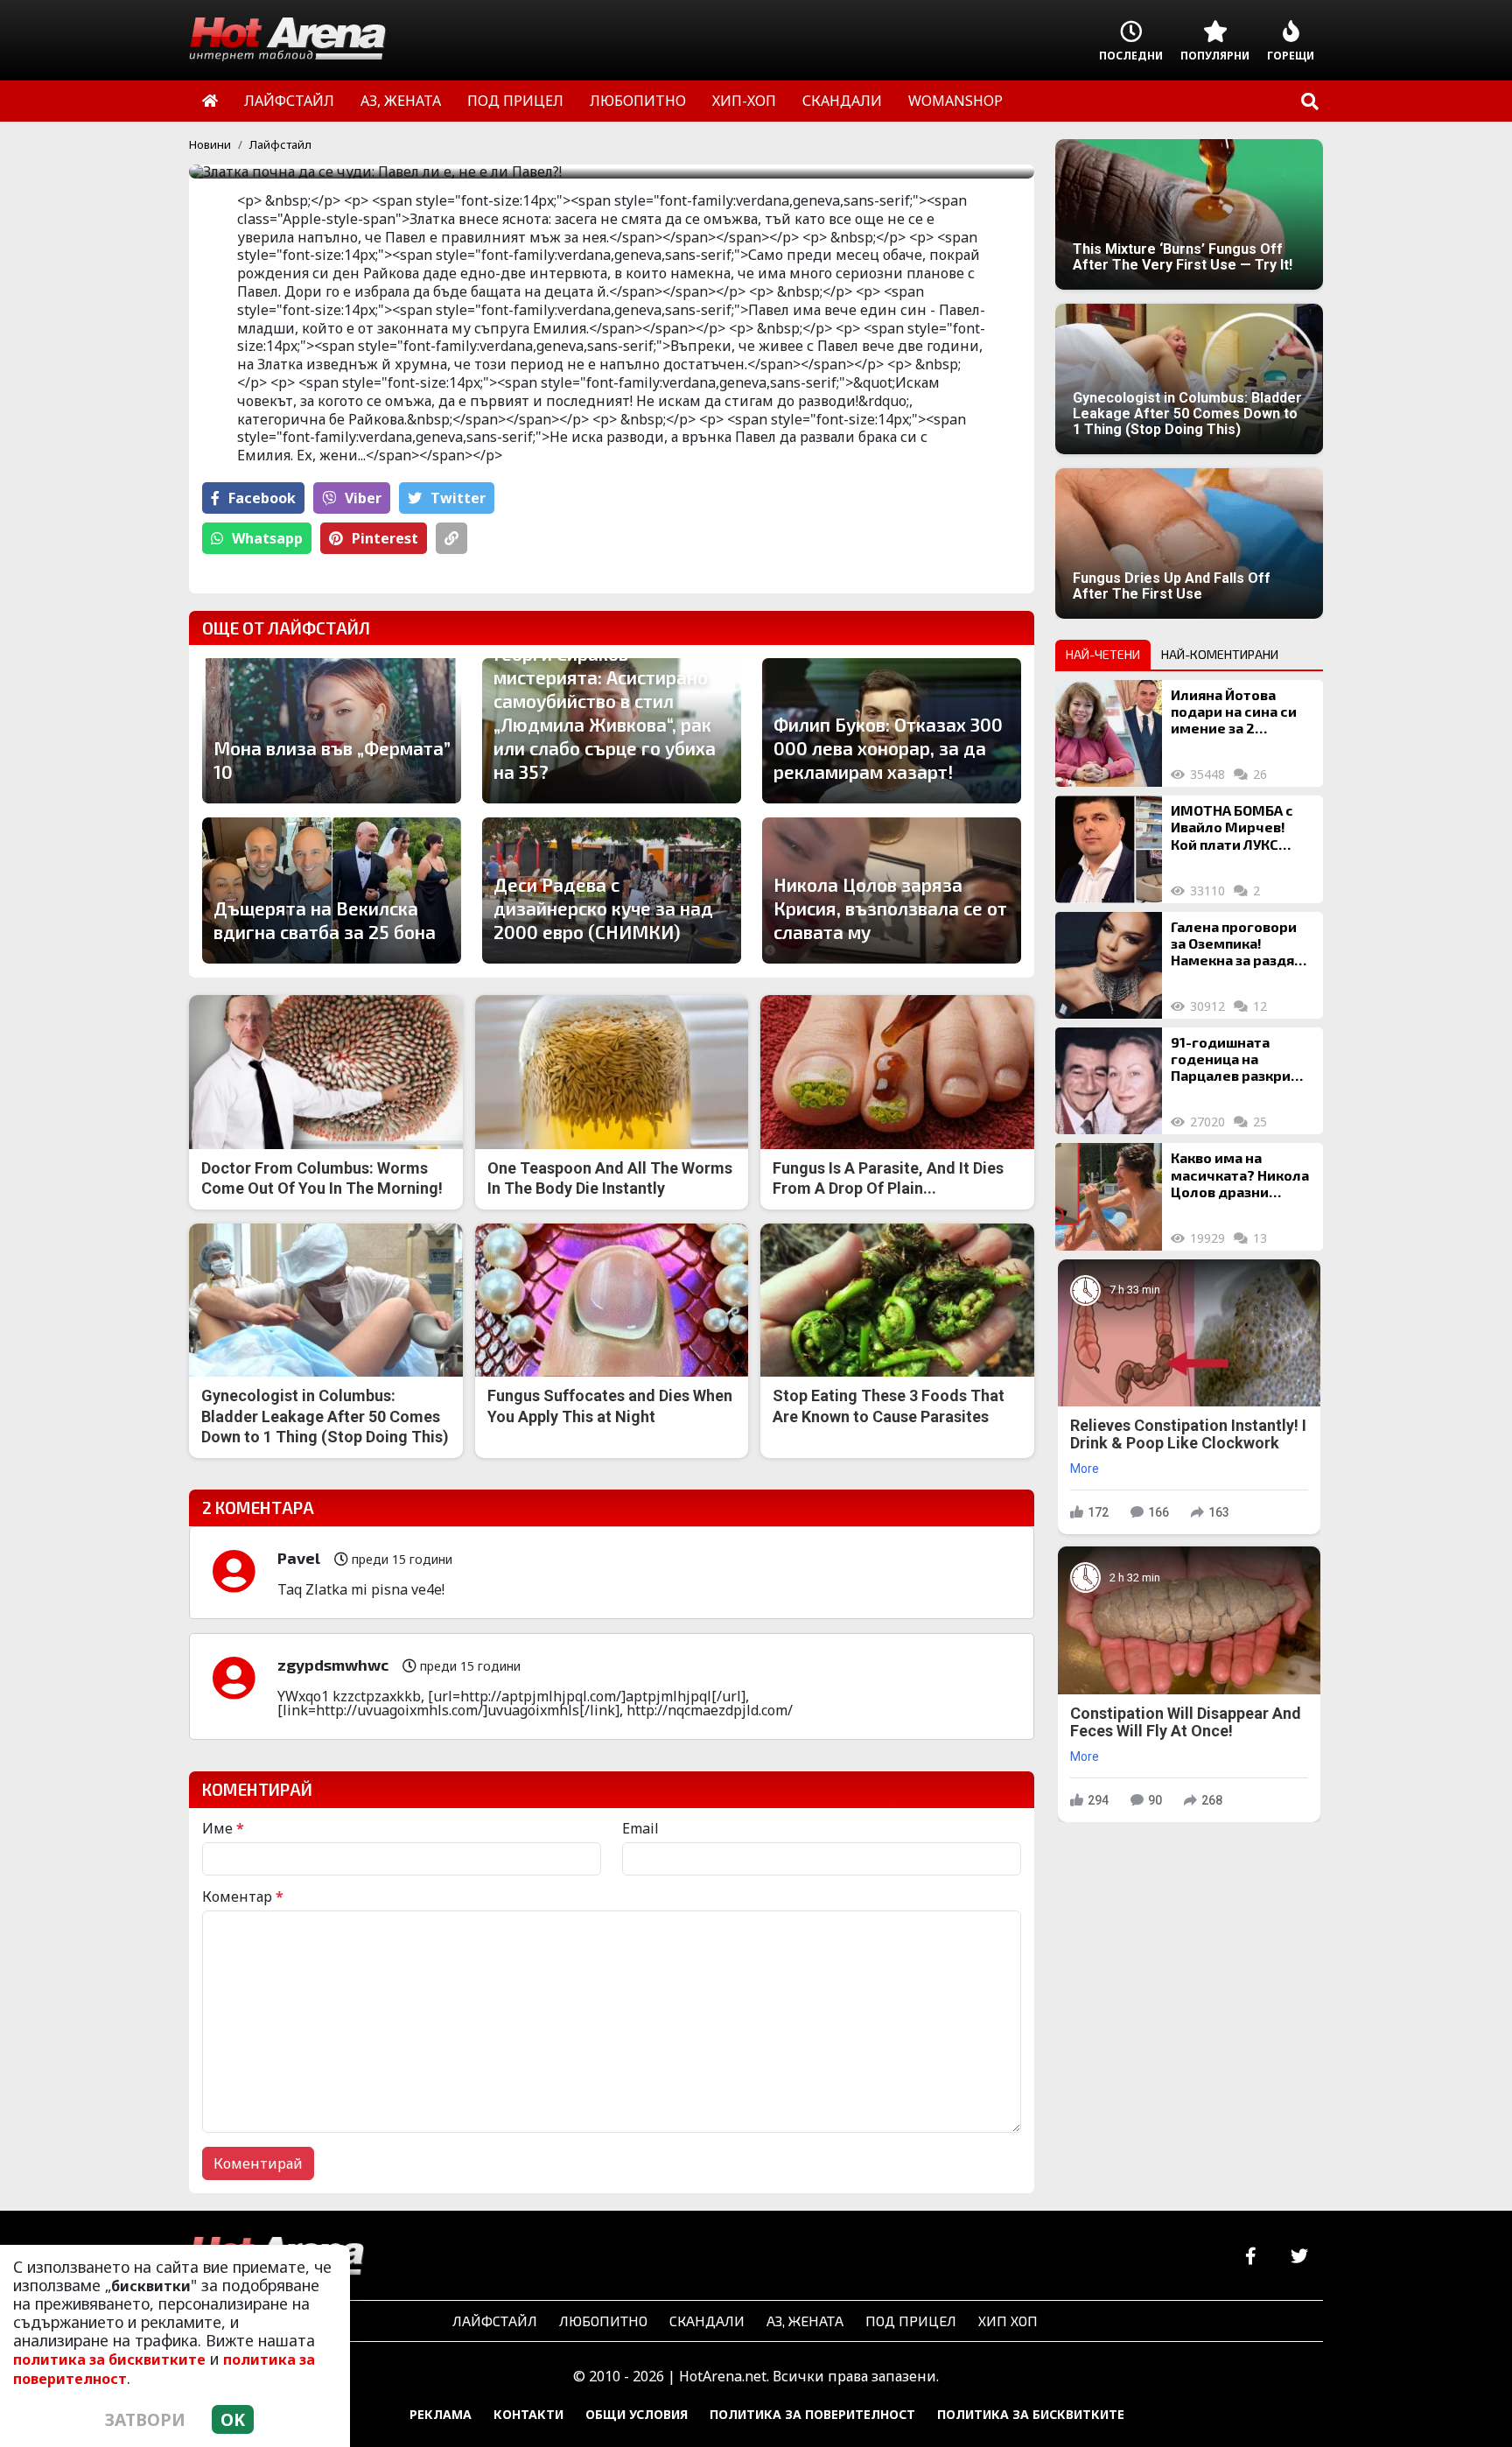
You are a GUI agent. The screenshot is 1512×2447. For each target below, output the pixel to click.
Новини (210, 144)
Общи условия (637, 2414)
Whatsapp (267, 538)
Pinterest (385, 538)
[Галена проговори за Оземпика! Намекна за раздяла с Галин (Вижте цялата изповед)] (1109, 965)
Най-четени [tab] (1103, 654)
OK (233, 2419)
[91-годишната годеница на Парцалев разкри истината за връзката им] (1109, 1081)
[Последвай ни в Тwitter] (1299, 2257)
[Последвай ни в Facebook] (1251, 2257)
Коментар (243, 1897)
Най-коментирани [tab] (1220, 654)
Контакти (528, 2414)
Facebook (262, 498)
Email (640, 1828)
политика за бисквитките (109, 2359)
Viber (363, 498)
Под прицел (911, 2321)
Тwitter (458, 498)
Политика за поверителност (812, 2414)
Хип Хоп (1008, 2321)
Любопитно (603, 2321)
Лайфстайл (280, 144)
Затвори (145, 2419)
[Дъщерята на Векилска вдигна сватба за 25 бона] (332, 890)
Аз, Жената (805, 2321)
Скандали (707, 2321)
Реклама (441, 2414)
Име (223, 1828)
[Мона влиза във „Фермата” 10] (332, 731)
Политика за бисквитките (1031, 2414)
